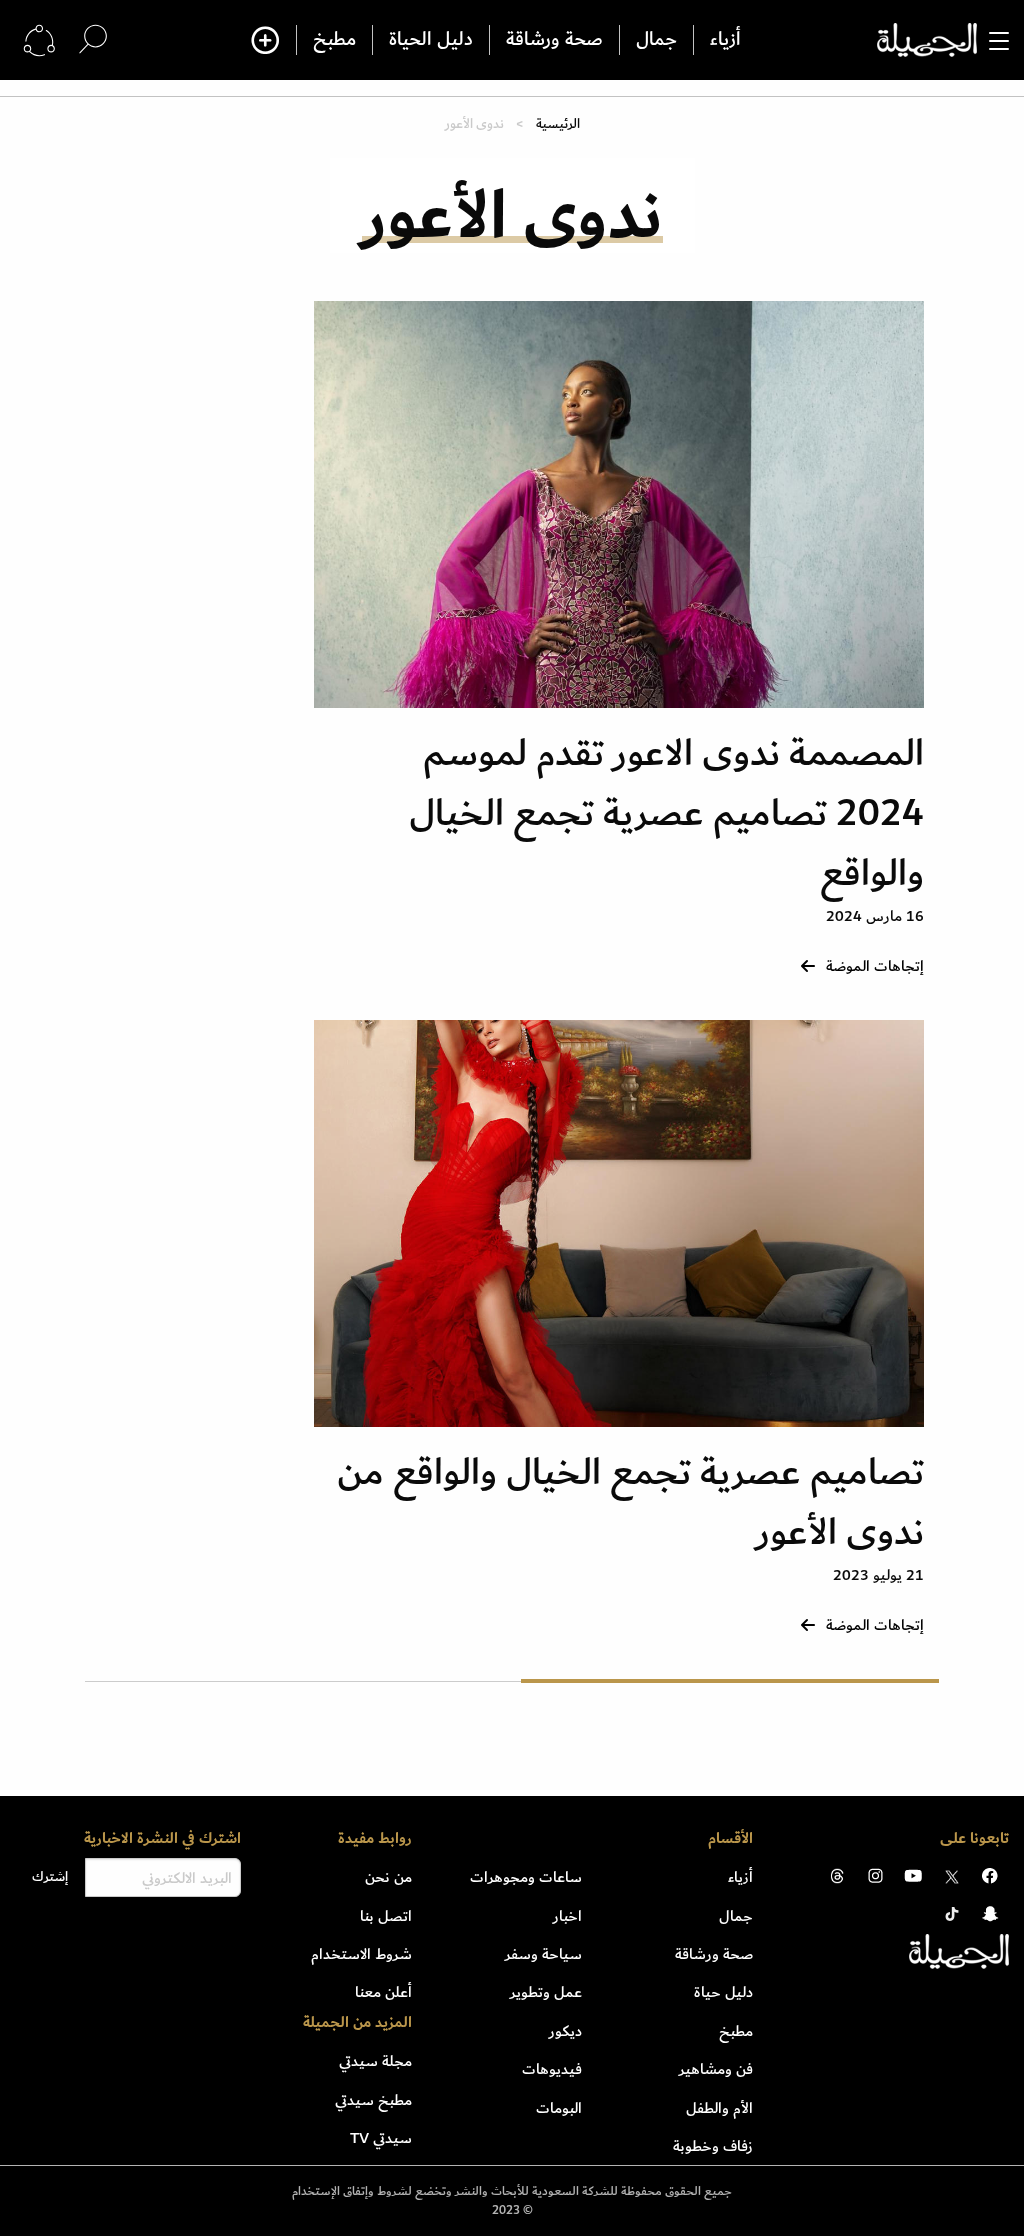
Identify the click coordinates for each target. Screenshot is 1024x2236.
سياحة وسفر (543, 1954)
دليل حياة (723, 1992)
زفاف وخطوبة (713, 2146)
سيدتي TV (381, 2138)
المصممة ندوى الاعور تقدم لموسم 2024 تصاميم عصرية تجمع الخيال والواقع (666, 813)
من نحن (388, 1877)
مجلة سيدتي (375, 2061)
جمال (656, 40)
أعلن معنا (383, 1992)
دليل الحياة (431, 40)
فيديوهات (552, 2069)
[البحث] (93, 39)
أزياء (725, 40)
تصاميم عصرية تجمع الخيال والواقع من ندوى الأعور (630, 1502)
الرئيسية (558, 123)
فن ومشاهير (716, 2069)
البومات (559, 2108)
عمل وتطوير (546, 1992)
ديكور (565, 2031)
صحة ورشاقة (554, 40)
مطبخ (334, 40)
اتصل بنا (386, 1916)
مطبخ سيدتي (373, 2100)
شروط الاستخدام (361, 1954)
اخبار (567, 1916)
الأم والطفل (719, 2108)
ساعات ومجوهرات (526, 1877)
